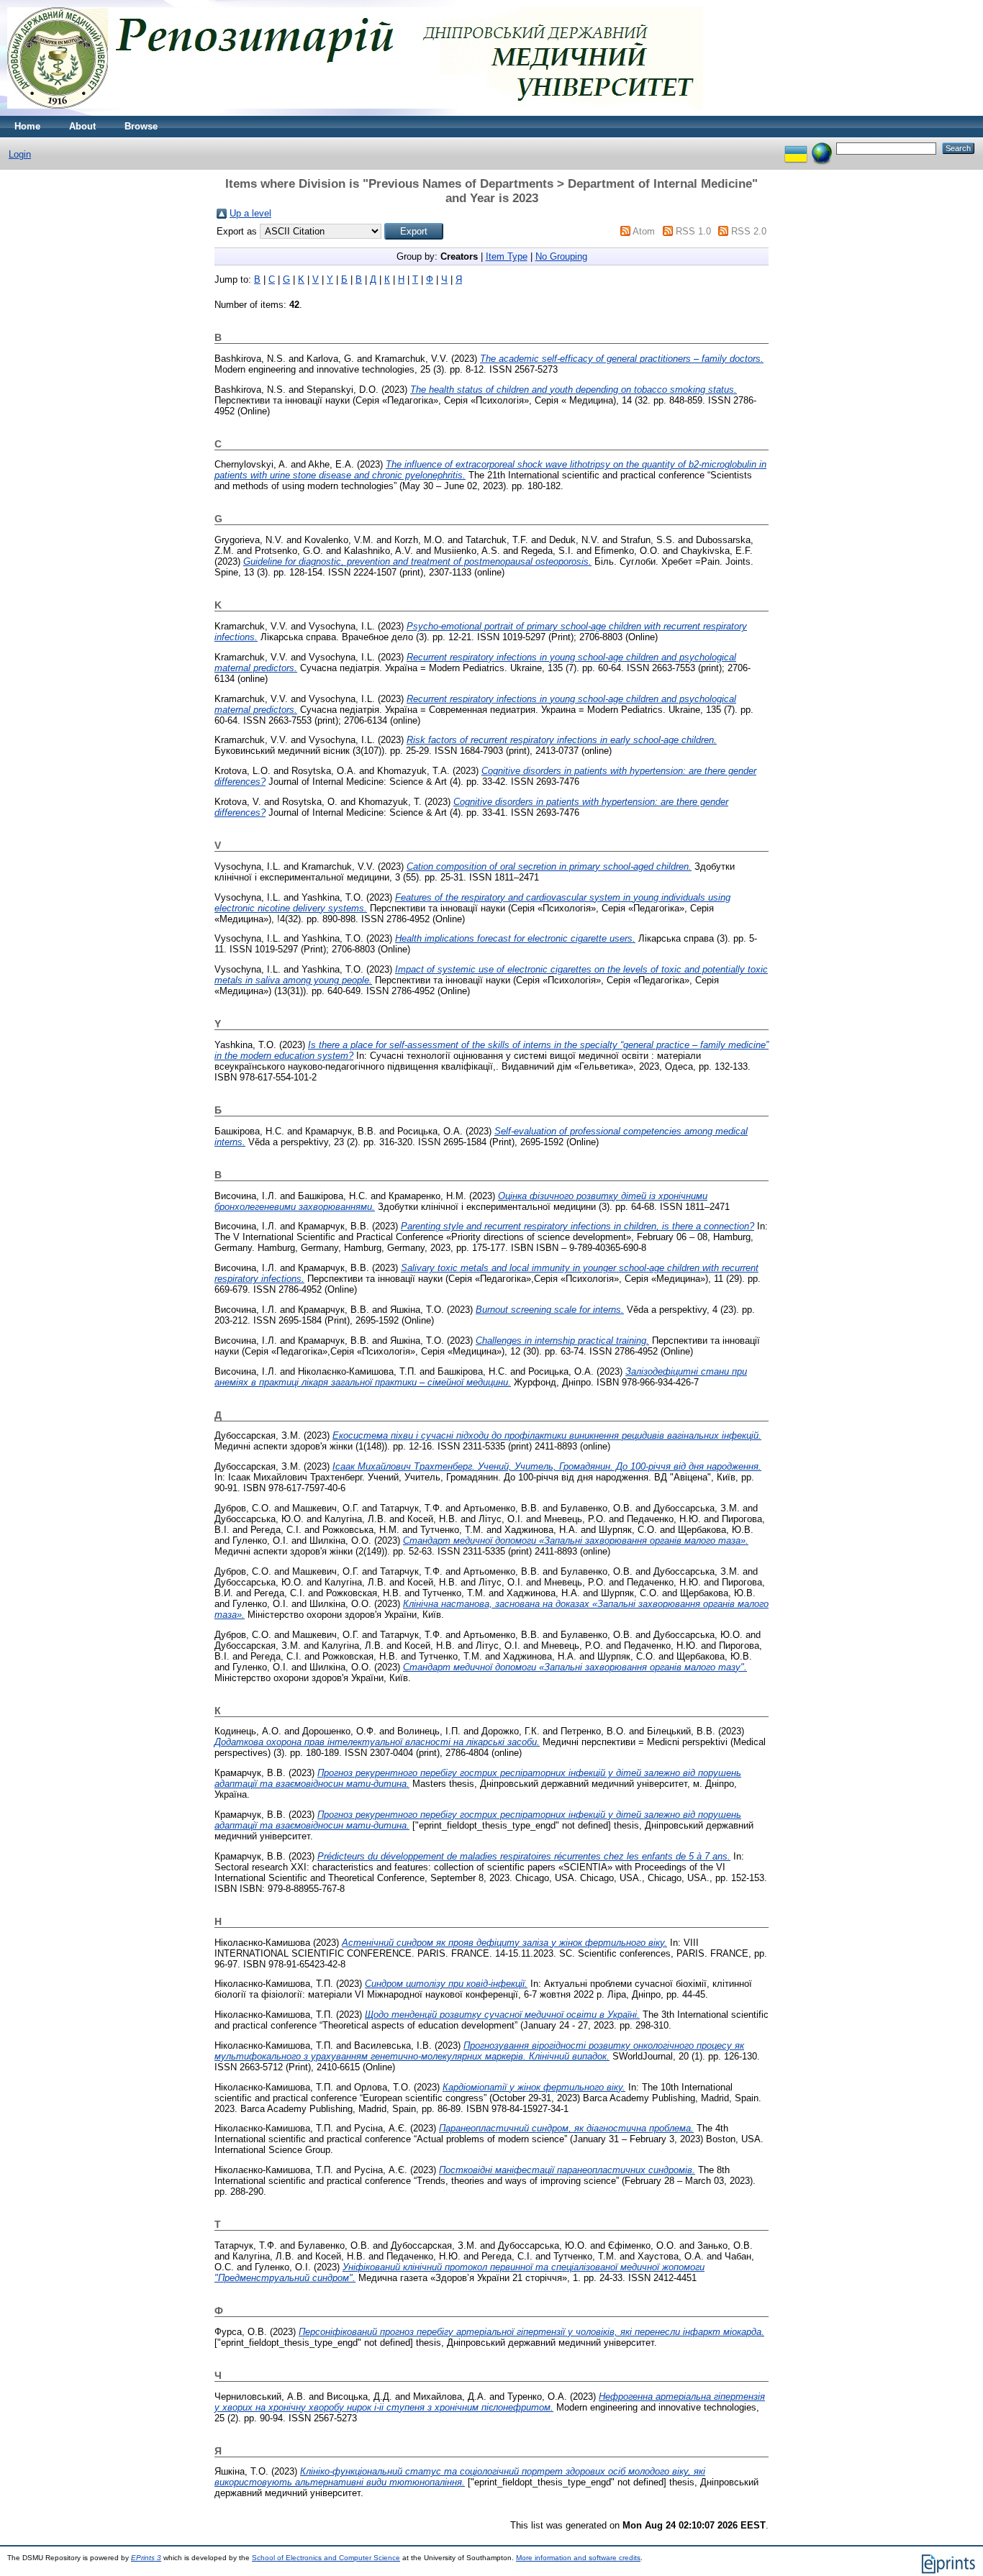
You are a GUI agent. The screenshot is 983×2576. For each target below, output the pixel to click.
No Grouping (561, 256)
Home (27, 126)
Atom (644, 231)
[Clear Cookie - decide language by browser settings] (822, 148)
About (82, 126)
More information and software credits (578, 2558)
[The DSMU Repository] (355, 113)
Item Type (507, 256)
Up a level (250, 213)
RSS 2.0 (749, 231)
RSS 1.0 (693, 231)
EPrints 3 (146, 2558)
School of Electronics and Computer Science (326, 2558)
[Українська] (796, 148)
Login (20, 154)
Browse (141, 126)
